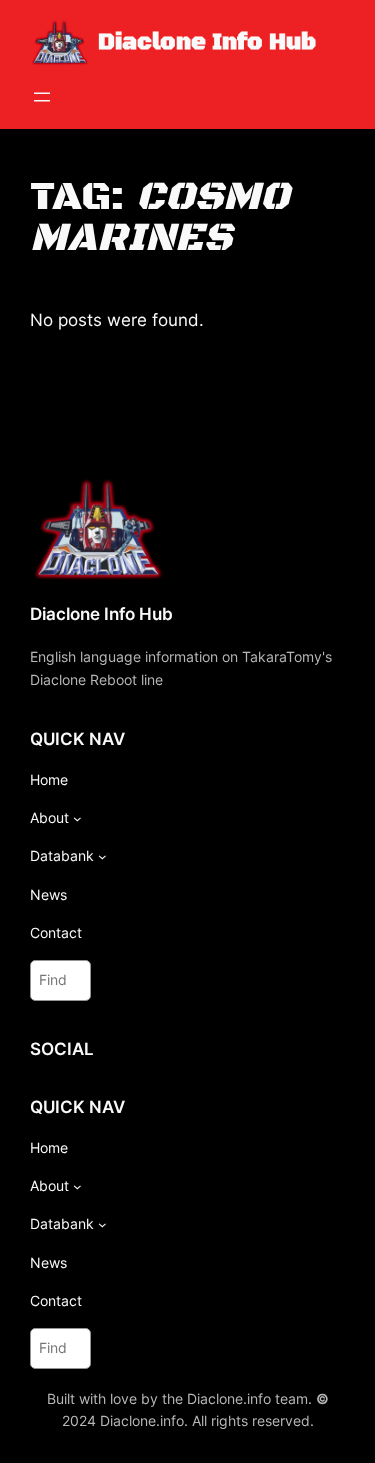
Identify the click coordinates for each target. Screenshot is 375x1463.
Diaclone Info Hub (207, 42)
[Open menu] (42, 97)
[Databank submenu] (102, 856)
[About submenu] (77, 818)
